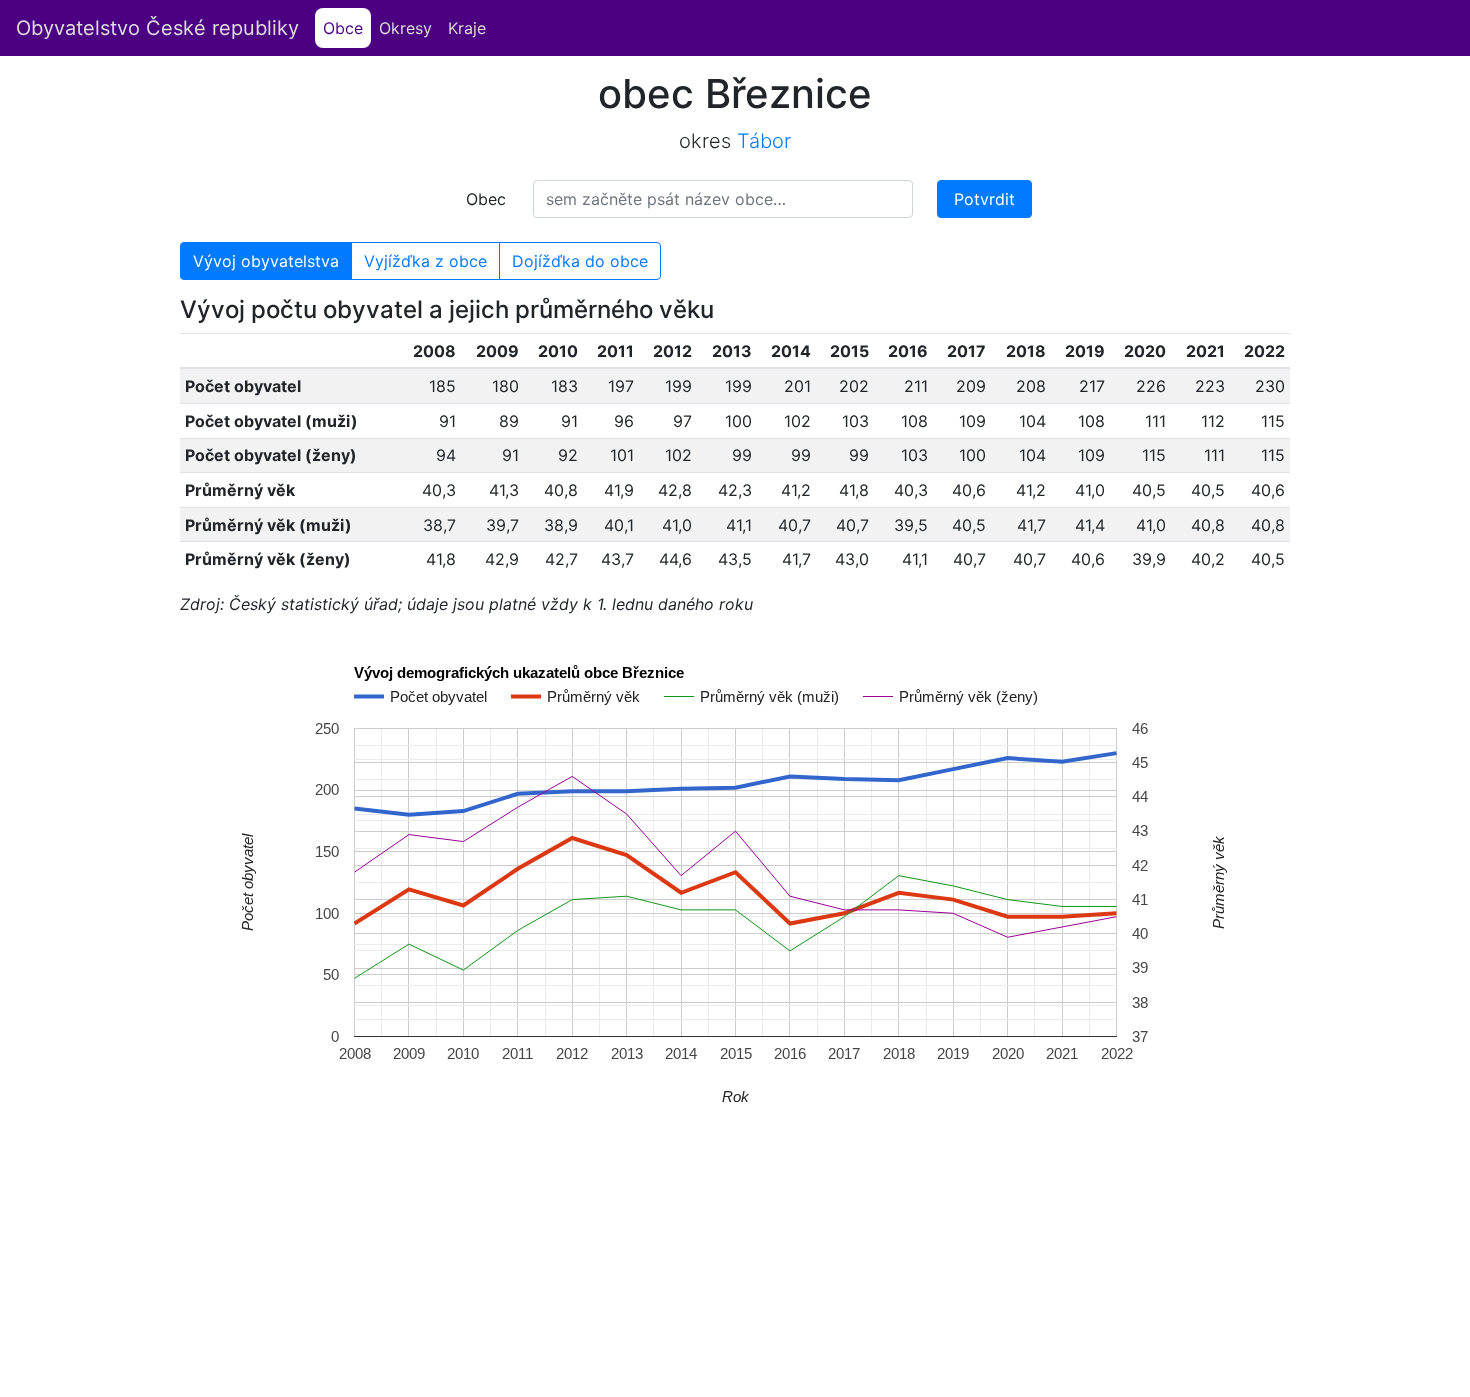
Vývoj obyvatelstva (266, 261)
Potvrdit (984, 199)
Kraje (467, 28)
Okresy (405, 28)
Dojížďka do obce (580, 261)
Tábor (764, 141)
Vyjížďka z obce (425, 261)
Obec (486, 199)
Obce (347, 28)
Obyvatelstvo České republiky (157, 28)
